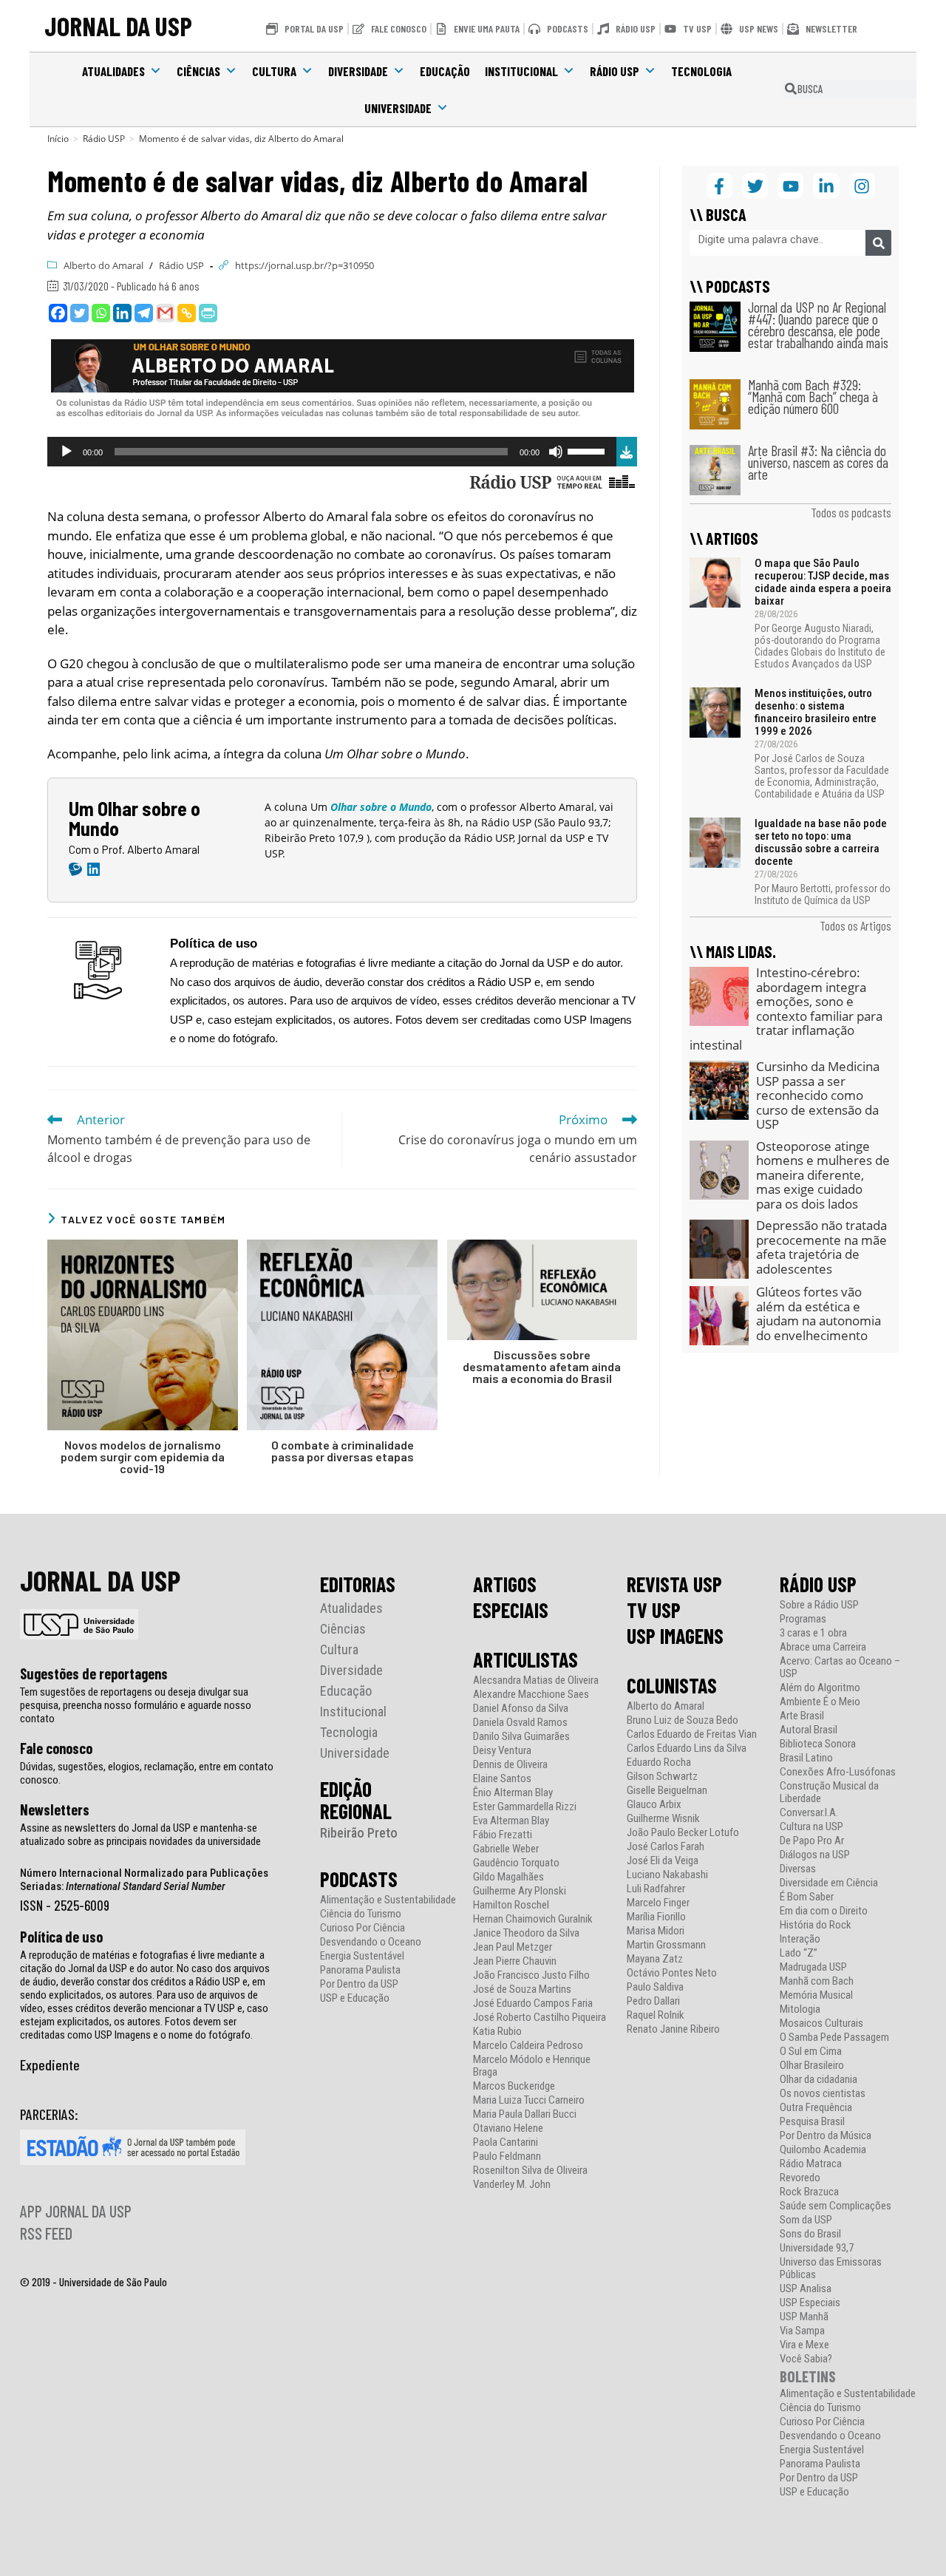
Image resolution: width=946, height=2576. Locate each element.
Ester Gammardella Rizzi (525, 1807)
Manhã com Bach (817, 1981)
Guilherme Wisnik (663, 1819)
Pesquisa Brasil (812, 2122)
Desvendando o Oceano (371, 1942)
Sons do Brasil (810, 2234)
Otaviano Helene (508, 2128)
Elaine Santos (502, 1779)
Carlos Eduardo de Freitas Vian (692, 1734)
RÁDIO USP (818, 1584)
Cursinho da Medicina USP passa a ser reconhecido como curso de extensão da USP (818, 1095)
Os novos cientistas (823, 2094)
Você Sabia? (806, 2359)
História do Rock (816, 1925)
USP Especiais (810, 2303)
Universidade (398, 108)
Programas (803, 1619)
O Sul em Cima (811, 2052)
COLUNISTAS (672, 1685)
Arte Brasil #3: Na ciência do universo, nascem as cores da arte (818, 462)
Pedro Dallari (653, 2001)
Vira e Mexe (804, 2345)
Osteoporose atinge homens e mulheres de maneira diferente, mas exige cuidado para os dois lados (823, 1175)
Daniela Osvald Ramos (520, 1723)
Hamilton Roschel (511, 1905)
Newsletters (55, 1809)
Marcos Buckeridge (514, 2086)
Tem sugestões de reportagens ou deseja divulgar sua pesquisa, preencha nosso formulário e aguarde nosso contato (136, 1705)
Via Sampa (802, 2331)
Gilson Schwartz (662, 1777)
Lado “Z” (799, 1953)
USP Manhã (804, 2317)
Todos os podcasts (851, 512)
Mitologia (800, 2009)
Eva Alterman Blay (511, 1821)
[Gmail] (165, 313)
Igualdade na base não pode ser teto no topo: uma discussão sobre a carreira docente (821, 842)
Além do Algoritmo (820, 1688)
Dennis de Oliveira (510, 1765)
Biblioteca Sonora (818, 1744)
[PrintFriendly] (208, 313)
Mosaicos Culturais (821, 2023)
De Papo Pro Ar (812, 1841)
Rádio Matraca (811, 2164)
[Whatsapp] (101, 313)
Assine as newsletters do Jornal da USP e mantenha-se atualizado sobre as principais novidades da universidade (140, 1835)
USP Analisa (806, 2289)
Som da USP (806, 2220)
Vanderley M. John (512, 2185)
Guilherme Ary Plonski (520, 1891)
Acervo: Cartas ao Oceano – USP (840, 1668)
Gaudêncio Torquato (516, 1863)
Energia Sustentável (362, 1956)
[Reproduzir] (67, 452)
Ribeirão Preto (359, 1833)
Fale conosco (56, 1748)
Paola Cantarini (506, 2142)
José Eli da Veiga (663, 1861)
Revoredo (800, 2178)
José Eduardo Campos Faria (533, 2004)
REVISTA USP (674, 1584)
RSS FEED (46, 2233)
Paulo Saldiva (655, 1987)
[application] (332, 452)
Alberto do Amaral (103, 265)
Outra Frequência (816, 2108)
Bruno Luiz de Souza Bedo (683, 1720)
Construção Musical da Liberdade (829, 1792)
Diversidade (358, 71)
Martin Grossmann (666, 1945)
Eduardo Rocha (659, 1763)
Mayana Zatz (655, 1959)
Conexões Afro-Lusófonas (838, 1772)
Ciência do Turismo (361, 1914)
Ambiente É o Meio (820, 1702)
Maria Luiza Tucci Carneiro (529, 2100)
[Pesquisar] (878, 243)
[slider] (588, 450)
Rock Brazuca (809, 2192)
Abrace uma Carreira (823, 1647)
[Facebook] (58, 313)
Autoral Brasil (809, 1730)
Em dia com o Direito (824, 1911)
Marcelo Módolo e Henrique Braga (532, 2066)
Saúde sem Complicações (836, 2206)
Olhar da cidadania (819, 2080)
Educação (445, 71)
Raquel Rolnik (656, 2015)
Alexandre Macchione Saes (531, 1695)
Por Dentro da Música (826, 2136)
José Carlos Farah (666, 1847)
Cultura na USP (811, 1827)
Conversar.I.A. (809, 1813)
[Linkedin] (122, 313)
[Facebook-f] (719, 186)
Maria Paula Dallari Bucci (525, 2114)
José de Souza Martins (522, 1989)
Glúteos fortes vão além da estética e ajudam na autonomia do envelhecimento (819, 1314)
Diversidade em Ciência (829, 1883)
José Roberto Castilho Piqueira (540, 2018)
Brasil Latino (806, 1758)
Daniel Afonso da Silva (521, 1709)
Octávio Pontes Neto (672, 1973)
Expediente (50, 2064)
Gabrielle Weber (506, 1849)
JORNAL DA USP (118, 26)
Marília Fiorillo (656, 1917)
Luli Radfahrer (656, 1889)
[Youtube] (790, 186)
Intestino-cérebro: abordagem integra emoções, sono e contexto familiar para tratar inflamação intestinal (786, 1009)
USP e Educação (355, 1998)
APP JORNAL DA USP (76, 2211)
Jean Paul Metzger (513, 1947)
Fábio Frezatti (503, 1835)
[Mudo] (556, 452)
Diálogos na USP (815, 1855)
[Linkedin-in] (826, 186)
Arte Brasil (802, 1716)
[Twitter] (79, 313)
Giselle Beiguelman (667, 1791)
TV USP (654, 1610)
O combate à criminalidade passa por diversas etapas (343, 1451)
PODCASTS (359, 1879)
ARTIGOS (505, 1584)
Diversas (798, 1869)
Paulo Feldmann (507, 2157)
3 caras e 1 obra (813, 1633)
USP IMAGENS (675, 1636)
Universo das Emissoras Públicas (831, 2269)
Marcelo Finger (658, 1903)
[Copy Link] (187, 313)
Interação (800, 1939)
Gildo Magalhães (508, 1877)
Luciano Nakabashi (667, 1875)
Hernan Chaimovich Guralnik (533, 1919)
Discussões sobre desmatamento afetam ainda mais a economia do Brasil (542, 1367)
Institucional (521, 71)
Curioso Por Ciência (363, 1928)
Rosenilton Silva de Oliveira (530, 2171)
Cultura (274, 71)
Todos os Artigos (855, 925)
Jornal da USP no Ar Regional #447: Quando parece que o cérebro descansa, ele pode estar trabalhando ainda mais (818, 325)
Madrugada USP (813, 1967)
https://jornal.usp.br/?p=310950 (304, 265)
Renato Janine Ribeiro (673, 2029)
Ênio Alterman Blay (513, 1793)
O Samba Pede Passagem (834, 2038)
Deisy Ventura (502, 1751)
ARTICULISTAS (525, 1659)
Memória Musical (816, 1995)
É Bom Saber (807, 1897)
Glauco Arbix (654, 1805)
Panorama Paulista (360, 1970)
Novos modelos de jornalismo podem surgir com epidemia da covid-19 (143, 1457)
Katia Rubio (497, 2032)
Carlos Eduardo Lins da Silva (687, 1749)
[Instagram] (862, 186)
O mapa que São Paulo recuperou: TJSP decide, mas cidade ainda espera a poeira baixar (823, 582)
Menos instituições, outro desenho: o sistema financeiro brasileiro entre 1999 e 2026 (816, 712)
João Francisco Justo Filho (531, 1975)
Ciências (198, 71)
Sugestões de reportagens (94, 1673)
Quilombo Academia (823, 2150)
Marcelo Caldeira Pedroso (528, 2046)
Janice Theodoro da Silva (526, 1933)
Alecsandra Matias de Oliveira (536, 1680)
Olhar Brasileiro (812, 2066)
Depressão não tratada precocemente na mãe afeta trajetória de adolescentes (821, 1247)
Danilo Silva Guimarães (521, 1737)
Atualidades (113, 71)
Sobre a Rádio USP (819, 1605)
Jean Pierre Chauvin (515, 1961)
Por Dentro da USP (359, 1984)
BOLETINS (808, 2376)
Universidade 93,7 (817, 2248)
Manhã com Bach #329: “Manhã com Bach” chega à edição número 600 (813, 397)
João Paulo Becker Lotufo (683, 1833)
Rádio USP (615, 71)
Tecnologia (701, 71)
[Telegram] (144, 313)
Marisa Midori (656, 1931)
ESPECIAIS (511, 1610)
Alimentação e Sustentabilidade (388, 1900)
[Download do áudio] (627, 450)
